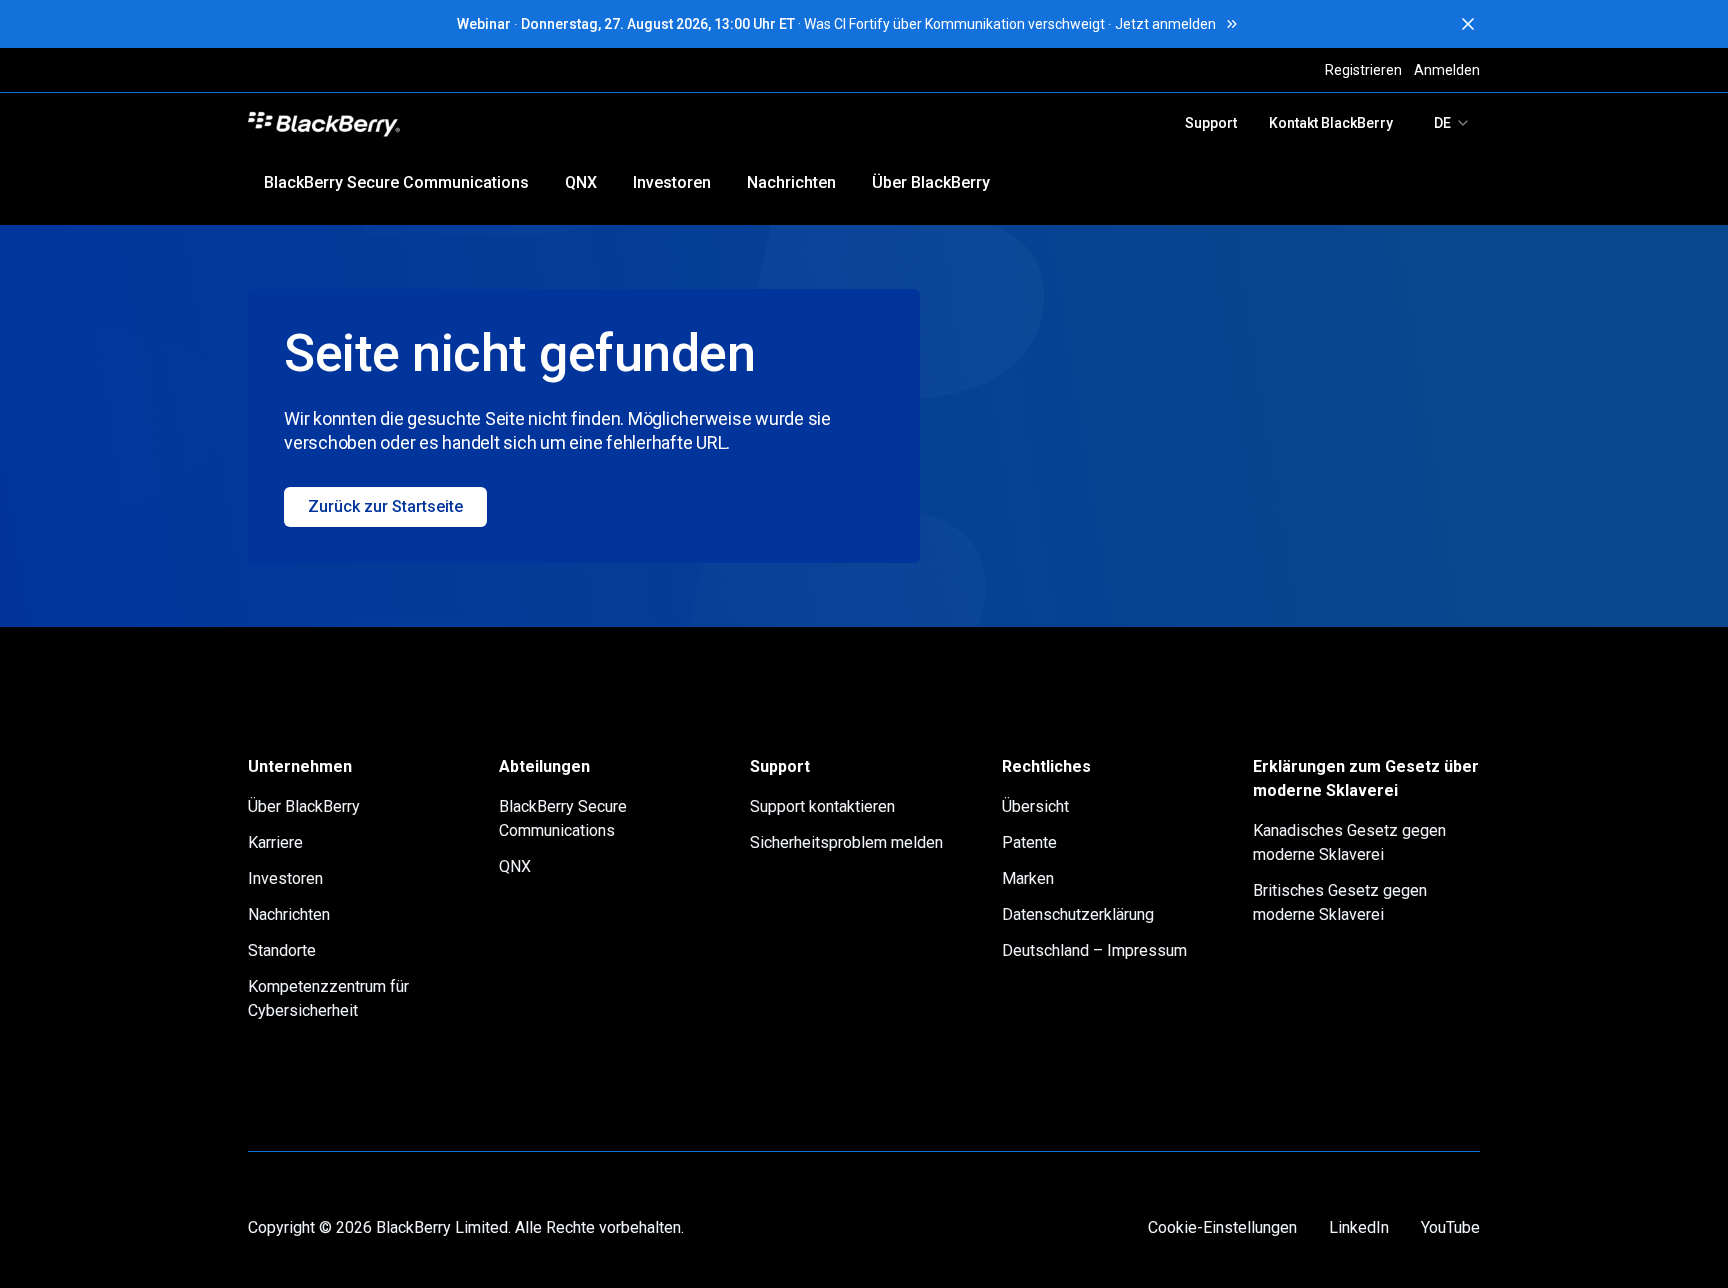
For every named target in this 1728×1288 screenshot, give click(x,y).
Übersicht (1035, 806)
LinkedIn (1359, 1227)
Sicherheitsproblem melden (846, 842)
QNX (581, 182)
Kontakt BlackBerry (1331, 123)
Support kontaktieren (822, 806)
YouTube (1450, 1227)
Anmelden (1447, 70)
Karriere (275, 842)
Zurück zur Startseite (385, 506)
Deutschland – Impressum (1094, 950)
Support (1211, 123)
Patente (1029, 842)
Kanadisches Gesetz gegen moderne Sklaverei (1349, 842)
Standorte (282, 950)
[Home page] (466, 123)
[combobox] (1452, 123)
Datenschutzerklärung (1078, 914)
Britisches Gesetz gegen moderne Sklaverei (1340, 902)
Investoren (672, 182)
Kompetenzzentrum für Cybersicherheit (328, 998)
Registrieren (1363, 70)
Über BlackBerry (931, 182)
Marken (1028, 878)
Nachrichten (791, 182)
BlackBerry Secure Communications (396, 182)
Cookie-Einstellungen (1222, 1227)
